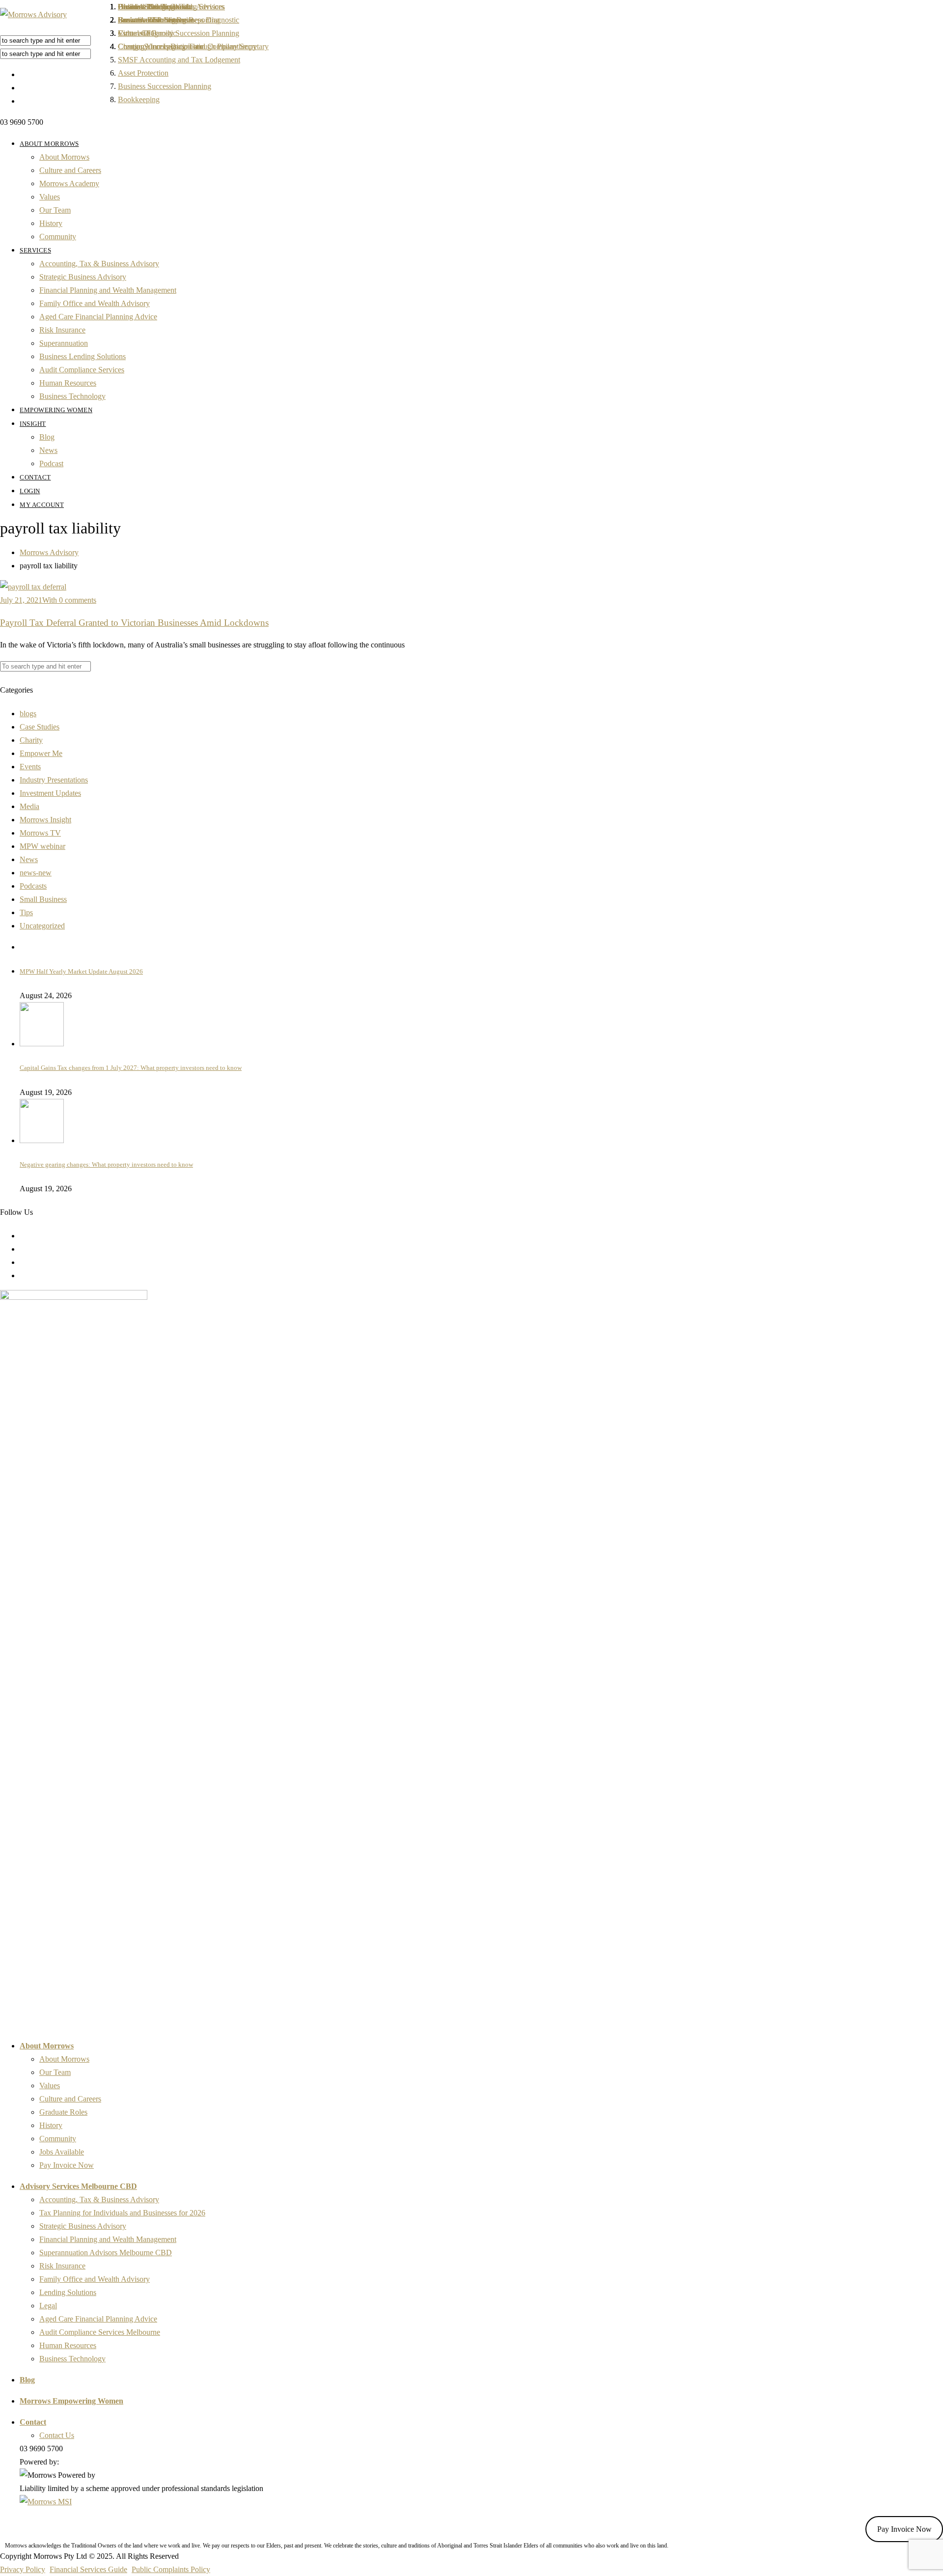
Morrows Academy (69, 183)
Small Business (43, 899)
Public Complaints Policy (171, 2569)
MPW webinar (42, 846)
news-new (36, 873)
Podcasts (33, 886)
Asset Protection (143, 73)
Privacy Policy (23, 2569)
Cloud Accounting (146, 7)
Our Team (55, 210)
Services (35, 250)
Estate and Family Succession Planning (179, 33)
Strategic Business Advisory (83, 277)
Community (58, 237)
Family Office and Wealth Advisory (95, 303)
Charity (31, 740)
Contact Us (57, 2435)
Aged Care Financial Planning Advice (98, 317)
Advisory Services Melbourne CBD (78, 2186)
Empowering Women (56, 410)
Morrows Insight (45, 820)
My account (42, 505)
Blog (47, 437)
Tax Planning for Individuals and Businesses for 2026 (122, 2213)
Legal (48, 2306)
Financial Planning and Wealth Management (108, 290)
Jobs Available (62, 2152)
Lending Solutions (68, 2292)
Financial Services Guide (88, 2569)
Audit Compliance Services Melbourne (100, 2332)
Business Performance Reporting (169, 20)
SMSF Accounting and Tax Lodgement (179, 60)
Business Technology (72, 396)
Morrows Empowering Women (71, 2401)
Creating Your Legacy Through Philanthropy (187, 46)
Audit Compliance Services (82, 370)
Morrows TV (40, 833)
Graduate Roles (63, 2112)
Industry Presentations (54, 780)
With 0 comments (69, 600)
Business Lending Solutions (83, 356)
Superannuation (64, 343)
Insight (33, 424)
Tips (26, 912)
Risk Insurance (62, 330)
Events (30, 767)
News (48, 450)
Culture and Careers (70, 170)
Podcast (51, 463)
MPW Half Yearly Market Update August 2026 (81, 971)
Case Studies (40, 727)
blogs (28, 714)
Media (29, 806)
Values (50, 197)
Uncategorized (42, 926)
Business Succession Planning (165, 86)
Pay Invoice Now (67, 2165)
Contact (35, 477)
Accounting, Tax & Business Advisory (99, 264)
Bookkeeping (139, 99)
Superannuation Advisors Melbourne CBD (106, 2253)
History (51, 223)
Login (30, 491)
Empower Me (41, 753)
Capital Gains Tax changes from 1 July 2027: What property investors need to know (131, 1068)
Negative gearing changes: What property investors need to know (106, 1164)
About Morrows (49, 144)
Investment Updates (50, 793)
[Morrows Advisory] (33, 14)
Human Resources (68, 383)
